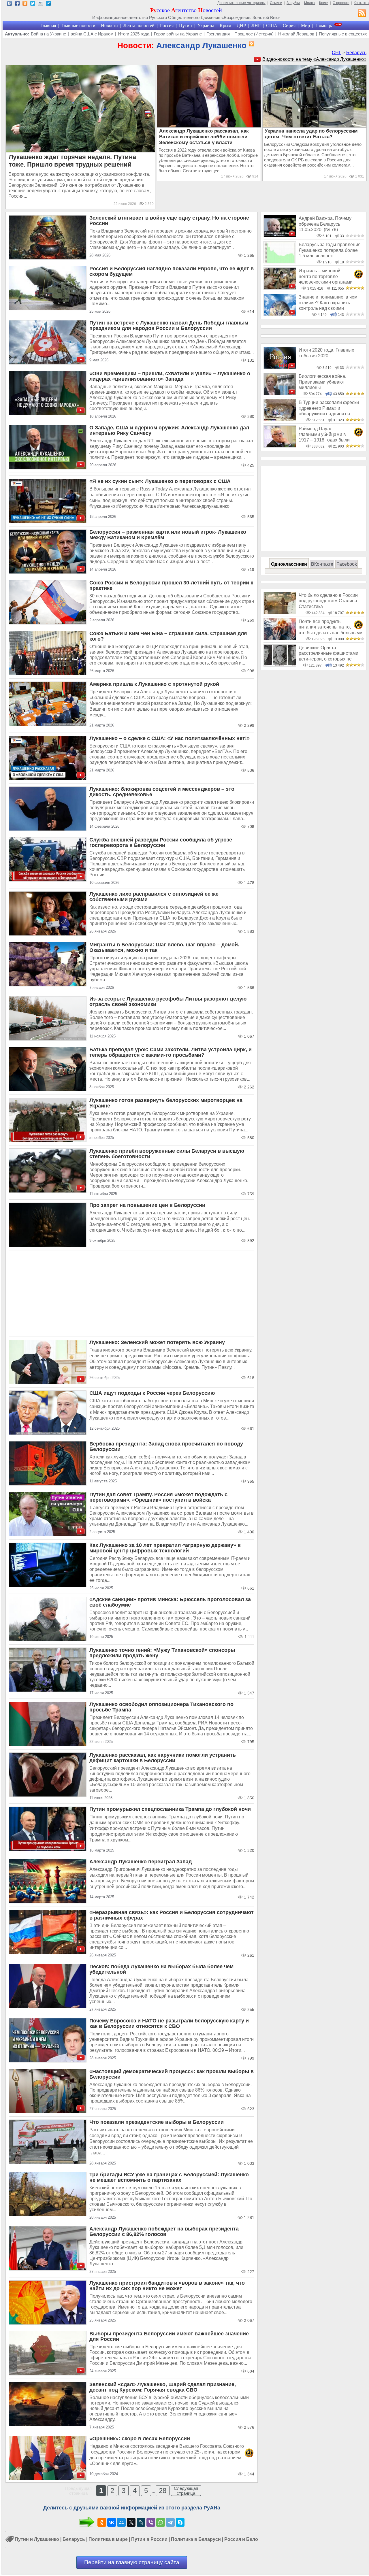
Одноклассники (289, 564)
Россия (167, 26)
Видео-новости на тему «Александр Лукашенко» (314, 59)
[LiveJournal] (141, 2522)
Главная (48, 26)
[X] (131, 2522)
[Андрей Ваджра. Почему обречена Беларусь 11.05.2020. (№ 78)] (280, 236)
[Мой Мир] (121, 2522)
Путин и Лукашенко (37, 2539)
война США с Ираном (92, 34)
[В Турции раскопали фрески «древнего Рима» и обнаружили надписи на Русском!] (280, 420)
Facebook (347, 564)
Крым (225, 26)
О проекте (341, 3)
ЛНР (256, 26)
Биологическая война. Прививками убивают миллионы (322, 382)
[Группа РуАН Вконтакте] (9, 4)
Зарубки (293, 3)
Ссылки (276, 3)
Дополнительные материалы (241, 3)
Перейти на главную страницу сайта (132, 2562)
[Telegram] (170, 2522)
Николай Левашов (296, 34)
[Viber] (151, 2522)
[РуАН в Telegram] (48, 4)
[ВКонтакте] (112, 2522)
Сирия (289, 26)
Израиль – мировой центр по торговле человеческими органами (326, 276)
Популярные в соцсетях (343, 34)
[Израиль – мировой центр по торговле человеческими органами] (280, 288)
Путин (186, 26)
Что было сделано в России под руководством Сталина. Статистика (328, 601)
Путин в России (149, 2539)
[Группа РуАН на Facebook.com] (17, 4)
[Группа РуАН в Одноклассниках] (25, 4)
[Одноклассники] (102, 2522)
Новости (109, 26)
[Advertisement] (132, 1294)
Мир (305, 26)
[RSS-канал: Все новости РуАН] (362, 14)
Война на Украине (48, 34)
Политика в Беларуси (196, 2539)
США (272, 26)
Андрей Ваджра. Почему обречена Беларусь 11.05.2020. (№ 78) (325, 224)
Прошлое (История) (254, 34)
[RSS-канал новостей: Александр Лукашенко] (251, 44)
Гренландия (218, 34)
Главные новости (78, 26)
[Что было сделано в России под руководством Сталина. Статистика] (280, 613)
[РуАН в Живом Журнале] (41, 4)
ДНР (241, 26)
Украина (206, 26)
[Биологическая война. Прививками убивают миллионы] (280, 394)
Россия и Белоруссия (249, 2539)
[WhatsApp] (161, 2522)
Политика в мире (108, 2539)
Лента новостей (139, 26)
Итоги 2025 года (134, 34)
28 (163, 2491)
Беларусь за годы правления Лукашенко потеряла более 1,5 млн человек (330, 250)
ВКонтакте (322, 564)
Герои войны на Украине (178, 34)
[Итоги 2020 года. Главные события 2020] (280, 367)
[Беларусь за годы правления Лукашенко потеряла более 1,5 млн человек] (280, 262)
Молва (309, 3)
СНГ (337, 53)
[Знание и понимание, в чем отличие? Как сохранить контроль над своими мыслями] (280, 314)
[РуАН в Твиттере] (33, 4)
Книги (324, 3)
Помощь (324, 26)
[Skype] (180, 2522)
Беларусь (356, 53)
